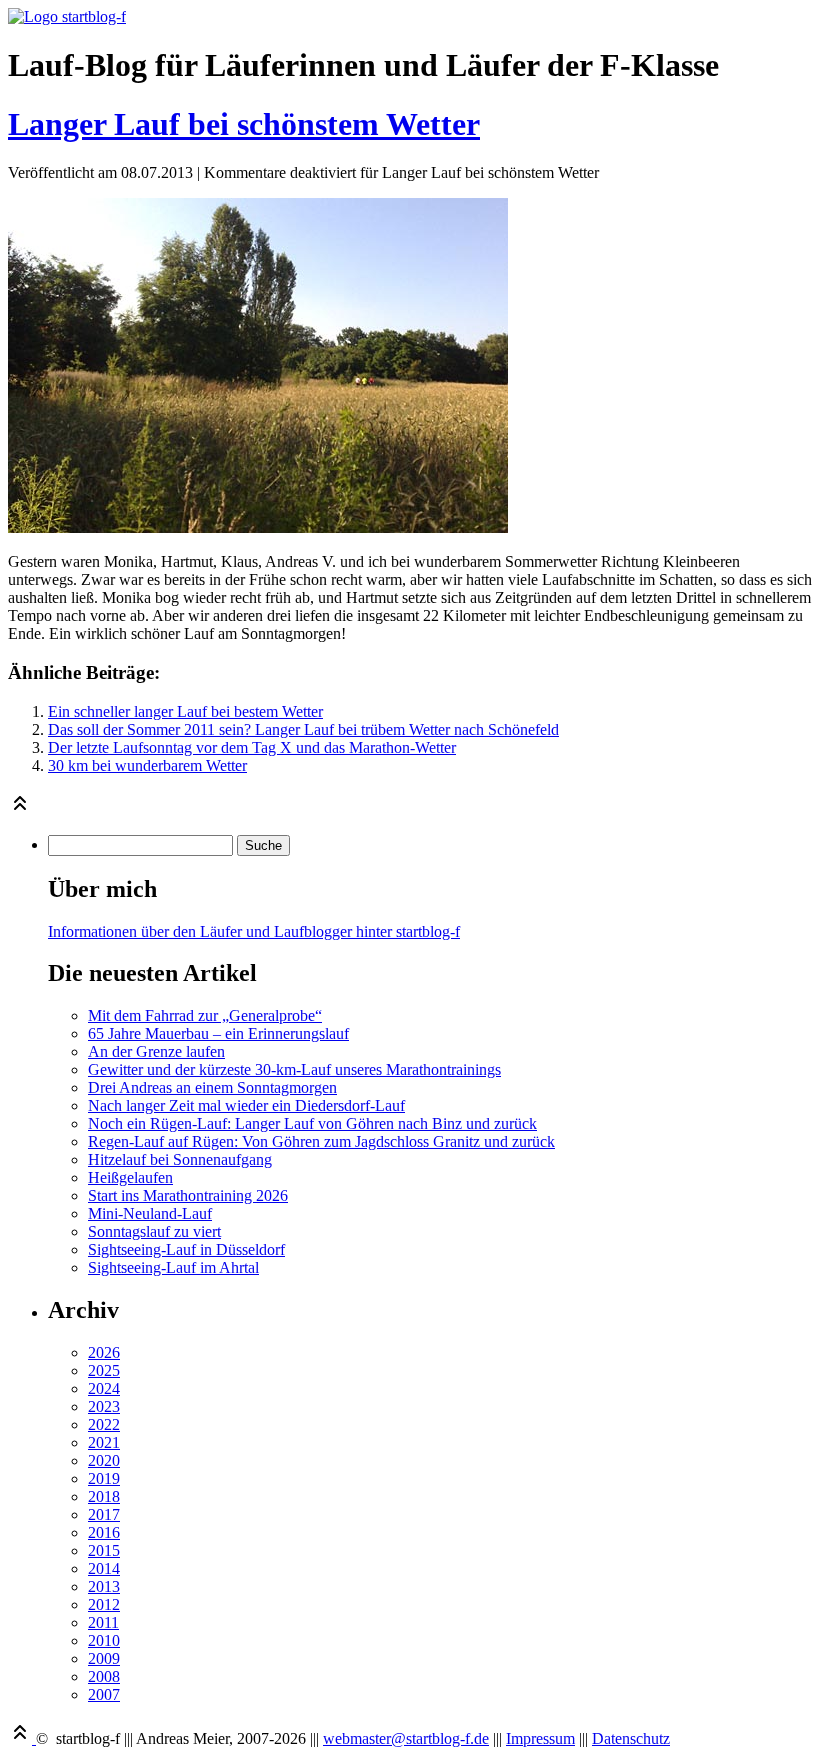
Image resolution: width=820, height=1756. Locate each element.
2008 (104, 1676)
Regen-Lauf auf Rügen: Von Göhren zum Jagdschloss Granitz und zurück (321, 1141)
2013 (104, 1586)
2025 (104, 1370)
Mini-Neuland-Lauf (150, 1213)
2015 (104, 1550)
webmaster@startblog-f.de (406, 1738)
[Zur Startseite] (67, 16)
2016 (104, 1532)
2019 (104, 1478)
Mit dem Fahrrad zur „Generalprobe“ (205, 1015)
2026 (104, 1352)
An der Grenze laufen (156, 1051)
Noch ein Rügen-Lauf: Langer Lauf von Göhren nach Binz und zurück (312, 1123)
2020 (104, 1460)
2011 (103, 1622)
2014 (104, 1568)
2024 (104, 1388)
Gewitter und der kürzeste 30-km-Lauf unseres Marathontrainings (294, 1069)
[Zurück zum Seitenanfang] (20, 809)
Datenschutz (631, 1738)
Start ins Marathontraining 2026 (188, 1195)
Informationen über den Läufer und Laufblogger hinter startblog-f (254, 931)
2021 (104, 1442)
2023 (104, 1406)
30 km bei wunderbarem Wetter (147, 765)
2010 (104, 1640)
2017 (104, 1514)
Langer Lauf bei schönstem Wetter (244, 124)
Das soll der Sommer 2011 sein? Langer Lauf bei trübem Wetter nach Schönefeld (303, 729)
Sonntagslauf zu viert (154, 1231)
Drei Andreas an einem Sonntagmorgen (212, 1087)
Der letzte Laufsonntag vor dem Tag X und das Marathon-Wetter (252, 747)
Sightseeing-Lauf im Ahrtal (173, 1267)
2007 (104, 1694)
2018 (104, 1496)
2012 (104, 1604)
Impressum (540, 1738)
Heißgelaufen (130, 1177)
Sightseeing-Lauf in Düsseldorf (186, 1249)
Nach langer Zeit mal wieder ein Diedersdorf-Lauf (246, 1105)
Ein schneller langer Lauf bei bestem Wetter (185, 711)
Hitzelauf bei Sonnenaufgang (180, 1159)
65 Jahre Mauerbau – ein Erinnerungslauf (218, 1033)
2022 (104, 1424)
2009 (104, 1658)
